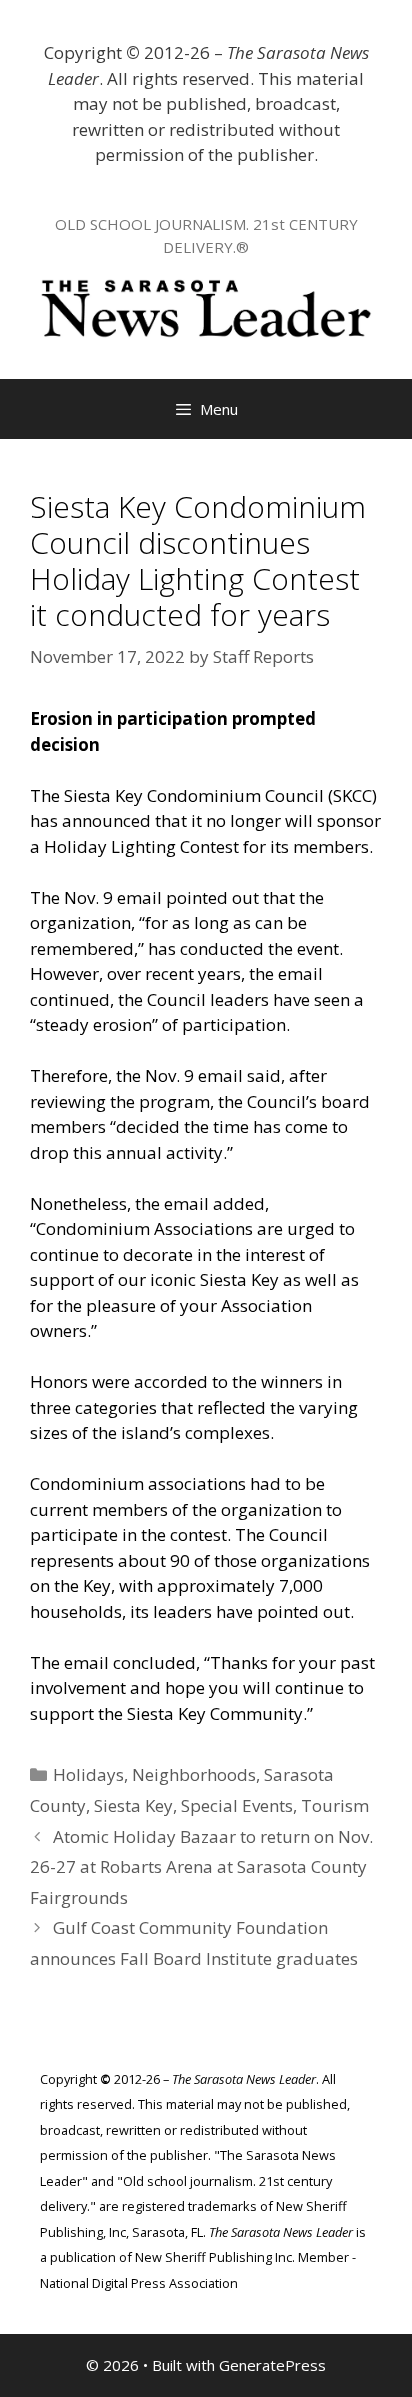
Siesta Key (133, 1805)
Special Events (237, 1805)
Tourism (335, 1805)
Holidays (88, 1774)
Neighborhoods (194, 1774)
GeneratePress (272, 2365)
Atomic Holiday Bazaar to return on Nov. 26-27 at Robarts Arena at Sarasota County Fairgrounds (201, 1867)
